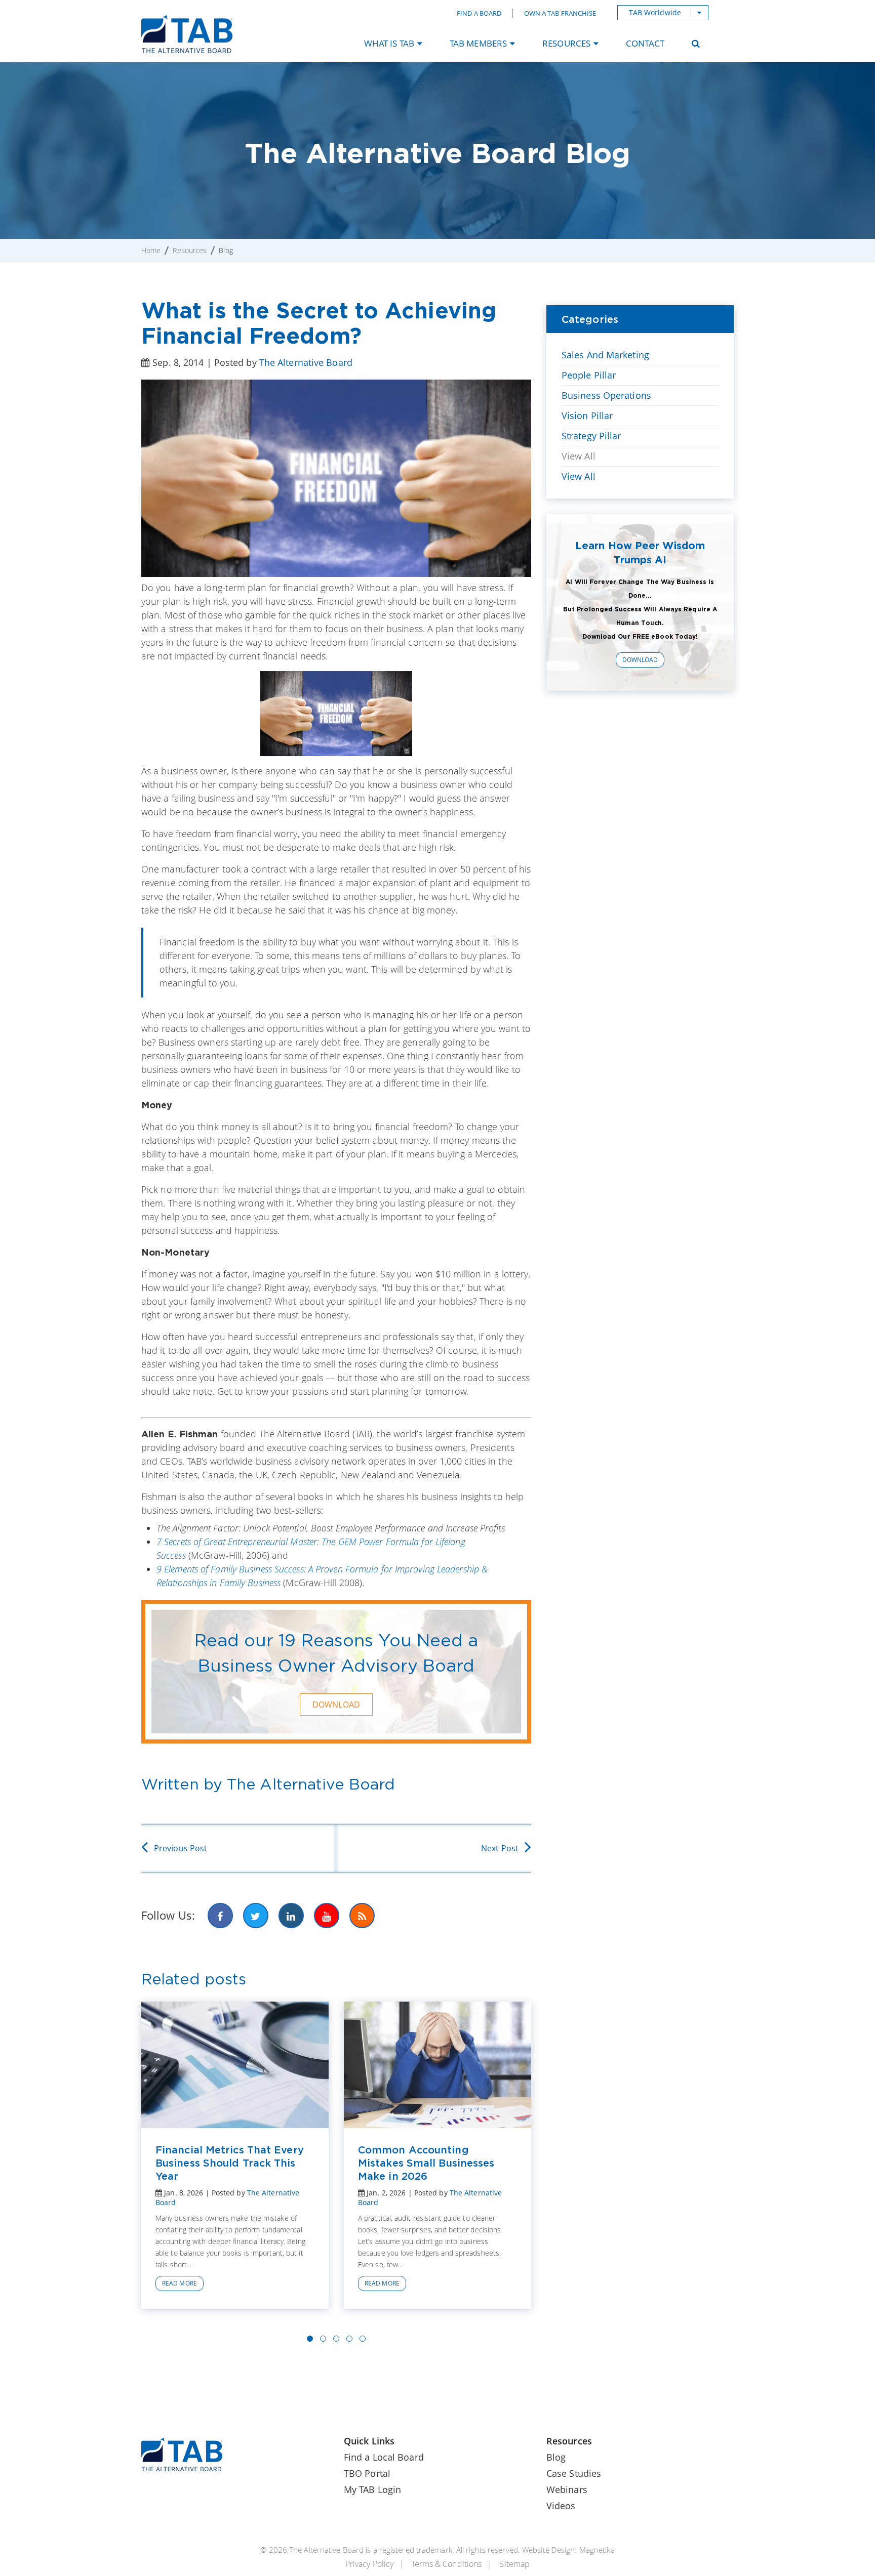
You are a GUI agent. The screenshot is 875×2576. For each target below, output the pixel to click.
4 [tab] (349, 2339)
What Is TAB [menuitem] (389, 43)
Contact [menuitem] (645, 43)
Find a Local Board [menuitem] (384, 2457)
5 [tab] (363, 2339)
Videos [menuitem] (561, 2506)
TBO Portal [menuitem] (367, 2473)
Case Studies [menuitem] (574, 2473)
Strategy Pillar (591, 436)
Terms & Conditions (446, 2564)
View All (579, 456)
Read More (180, 2283)
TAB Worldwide (655, 12)
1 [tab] (310, 2339)
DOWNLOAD (336, 1705)
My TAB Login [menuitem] (372, 2489)
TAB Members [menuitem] (478, 43)
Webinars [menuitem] (567, 2489)
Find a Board (479, 13)
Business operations (606, 395)
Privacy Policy (369, 2564)
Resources (190, 250)
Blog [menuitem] (556, 2457)
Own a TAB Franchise (560, 13)
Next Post (500, 1848)
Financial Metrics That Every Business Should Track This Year (230, 2163)
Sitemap (514, 2564)
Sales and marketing (605, 355)
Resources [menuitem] (566, 43)
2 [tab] (323, 2339)
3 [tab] (336, 2339)
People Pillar (589, 375)
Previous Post (181, 1848)
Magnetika (597, 2550)
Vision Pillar (587, 416)
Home (151, 250)
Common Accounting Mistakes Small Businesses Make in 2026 (426, 2163)
